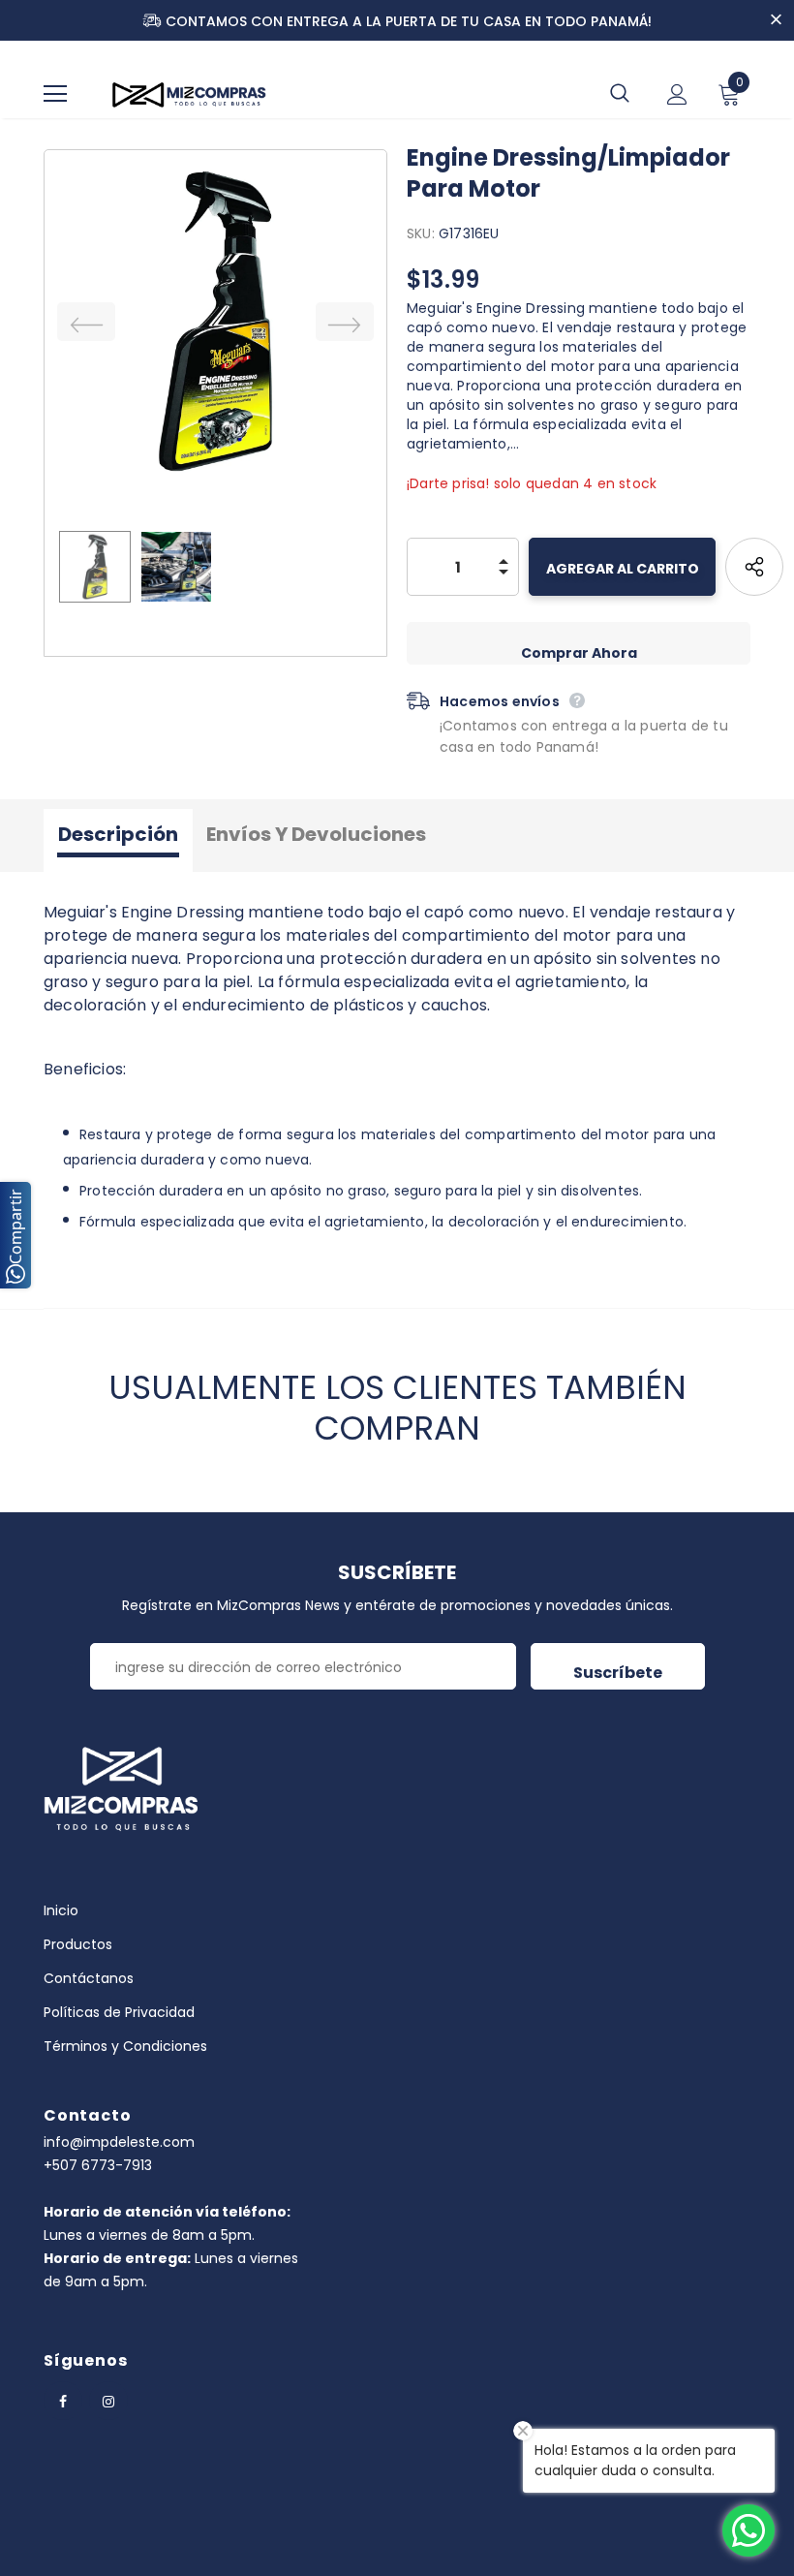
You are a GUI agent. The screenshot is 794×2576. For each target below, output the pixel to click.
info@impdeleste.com (119, 2142)
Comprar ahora (579, 653)
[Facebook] (63, 2401)
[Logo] (189, 94)
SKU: (421, 233)
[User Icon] (677, 94)
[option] (215, 321)
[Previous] (86, 322)
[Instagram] (108, 2401)
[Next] (345, 322)
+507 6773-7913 (98, 2165)
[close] (776, 21)
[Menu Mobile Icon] (55, 94)
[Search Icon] (620, 94)
